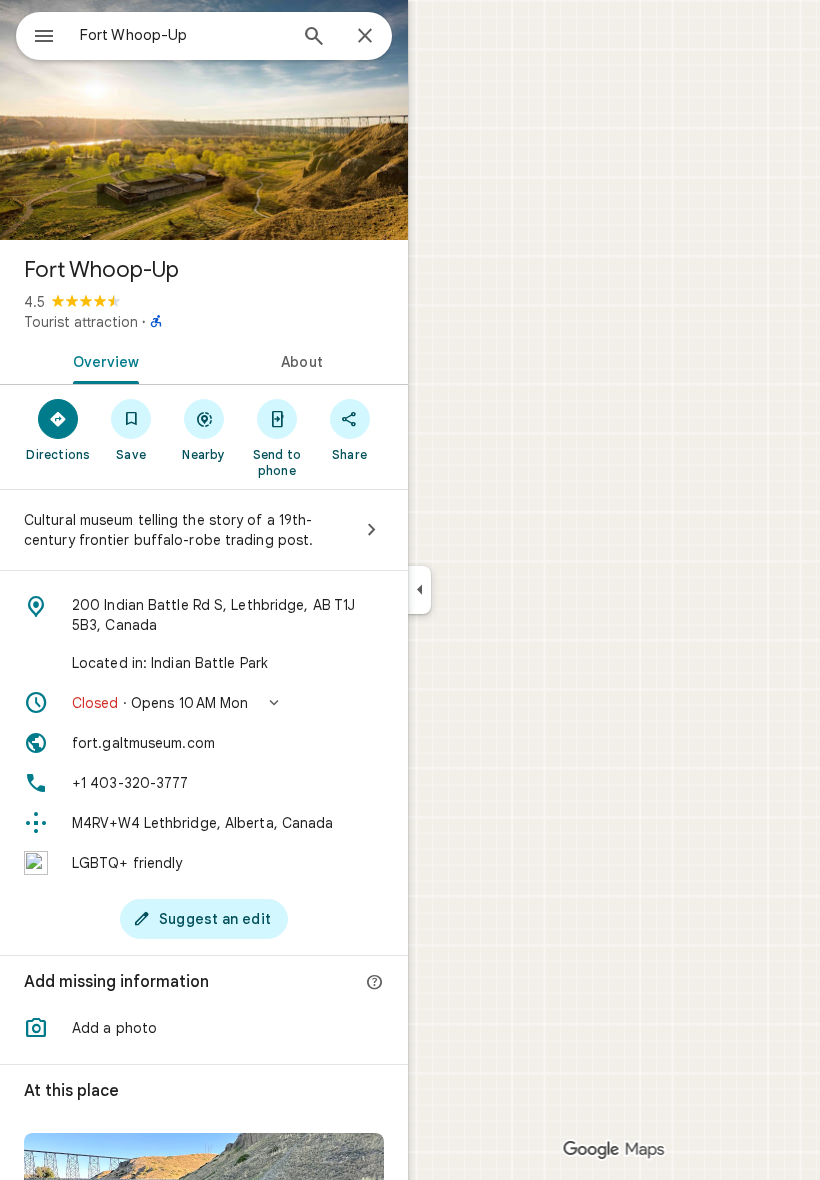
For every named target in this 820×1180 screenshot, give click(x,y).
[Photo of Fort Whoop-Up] (204, 120)
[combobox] (183, 35)
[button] (204, 703)
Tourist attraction (81, 322)
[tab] (102, 360)
